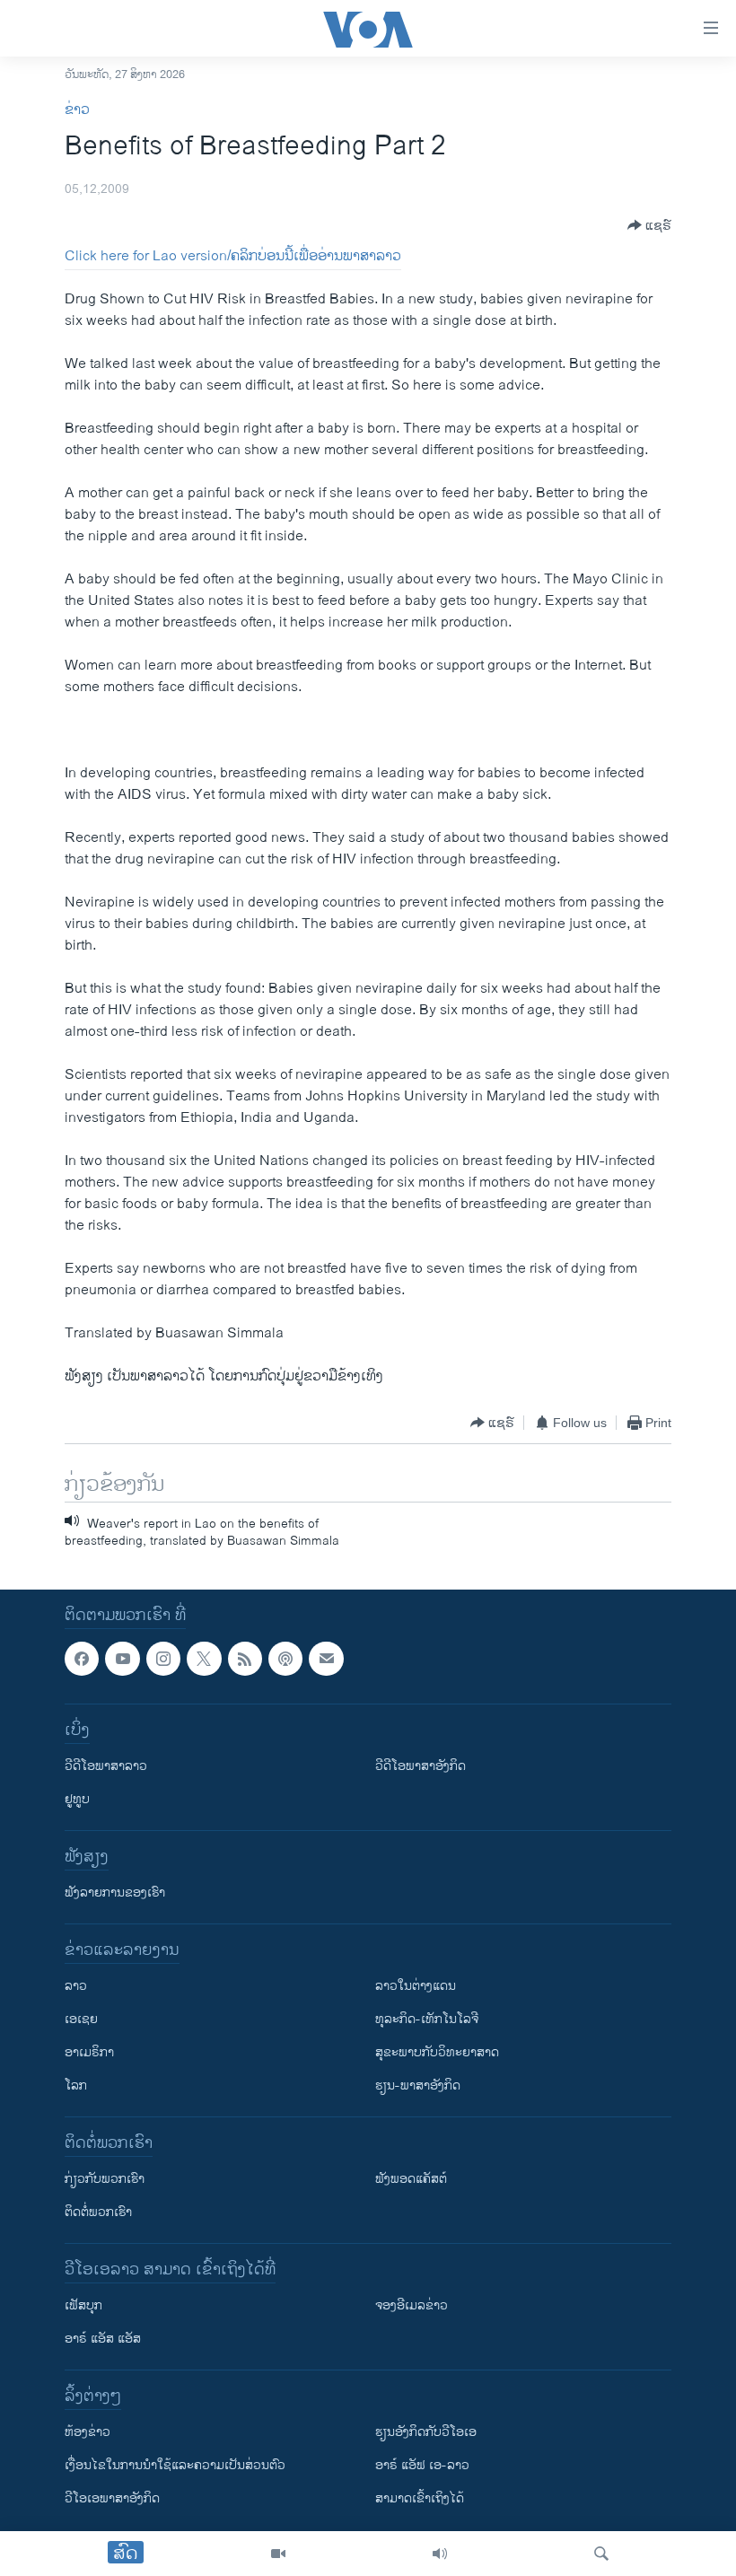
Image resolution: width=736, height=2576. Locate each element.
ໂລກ (76, 2085)
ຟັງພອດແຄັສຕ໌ (411, 2179)
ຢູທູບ (77, 1799)
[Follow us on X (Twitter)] (204, 1659)
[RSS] (245, 1659)
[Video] (278, 2554)
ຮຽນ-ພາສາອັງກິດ (418, 2085)
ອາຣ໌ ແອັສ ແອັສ (103, 2339)
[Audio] (440, 2554)
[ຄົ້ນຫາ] (601, 2554)
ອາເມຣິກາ (89, 2052)
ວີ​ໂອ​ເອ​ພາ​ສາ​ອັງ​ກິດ (112, 2498)
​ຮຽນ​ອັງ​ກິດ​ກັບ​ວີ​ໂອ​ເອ (426, 2432)
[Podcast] (285, 1659)
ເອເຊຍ (81, 2019)
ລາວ (76, 1986)
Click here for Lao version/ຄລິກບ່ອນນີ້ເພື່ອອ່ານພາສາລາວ (233, 256)
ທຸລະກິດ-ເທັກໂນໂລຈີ (427, 2019)
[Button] (649, 225)
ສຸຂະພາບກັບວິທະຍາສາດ (437, 2052)
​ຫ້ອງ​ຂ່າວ (88, 2432)
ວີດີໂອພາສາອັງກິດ (421, 1766)
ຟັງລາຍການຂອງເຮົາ (115, 1893)
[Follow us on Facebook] (82, 1659)
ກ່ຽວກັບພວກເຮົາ (105, 2179)
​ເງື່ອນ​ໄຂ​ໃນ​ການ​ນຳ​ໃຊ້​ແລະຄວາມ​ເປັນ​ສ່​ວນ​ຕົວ (175, 2465)
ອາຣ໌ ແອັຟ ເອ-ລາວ (422, 2465)
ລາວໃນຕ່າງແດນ (416, 1986)
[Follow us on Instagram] (163, 1659)
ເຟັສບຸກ (83, 2305)
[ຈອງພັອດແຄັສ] (326, 1659)
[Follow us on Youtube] (122, 1659)
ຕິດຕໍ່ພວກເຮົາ (98, 2212)
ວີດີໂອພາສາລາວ (106, 1766)
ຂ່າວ (77, 110)
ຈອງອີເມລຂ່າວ (412, 2305)
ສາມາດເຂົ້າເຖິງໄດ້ (420, 2498)
